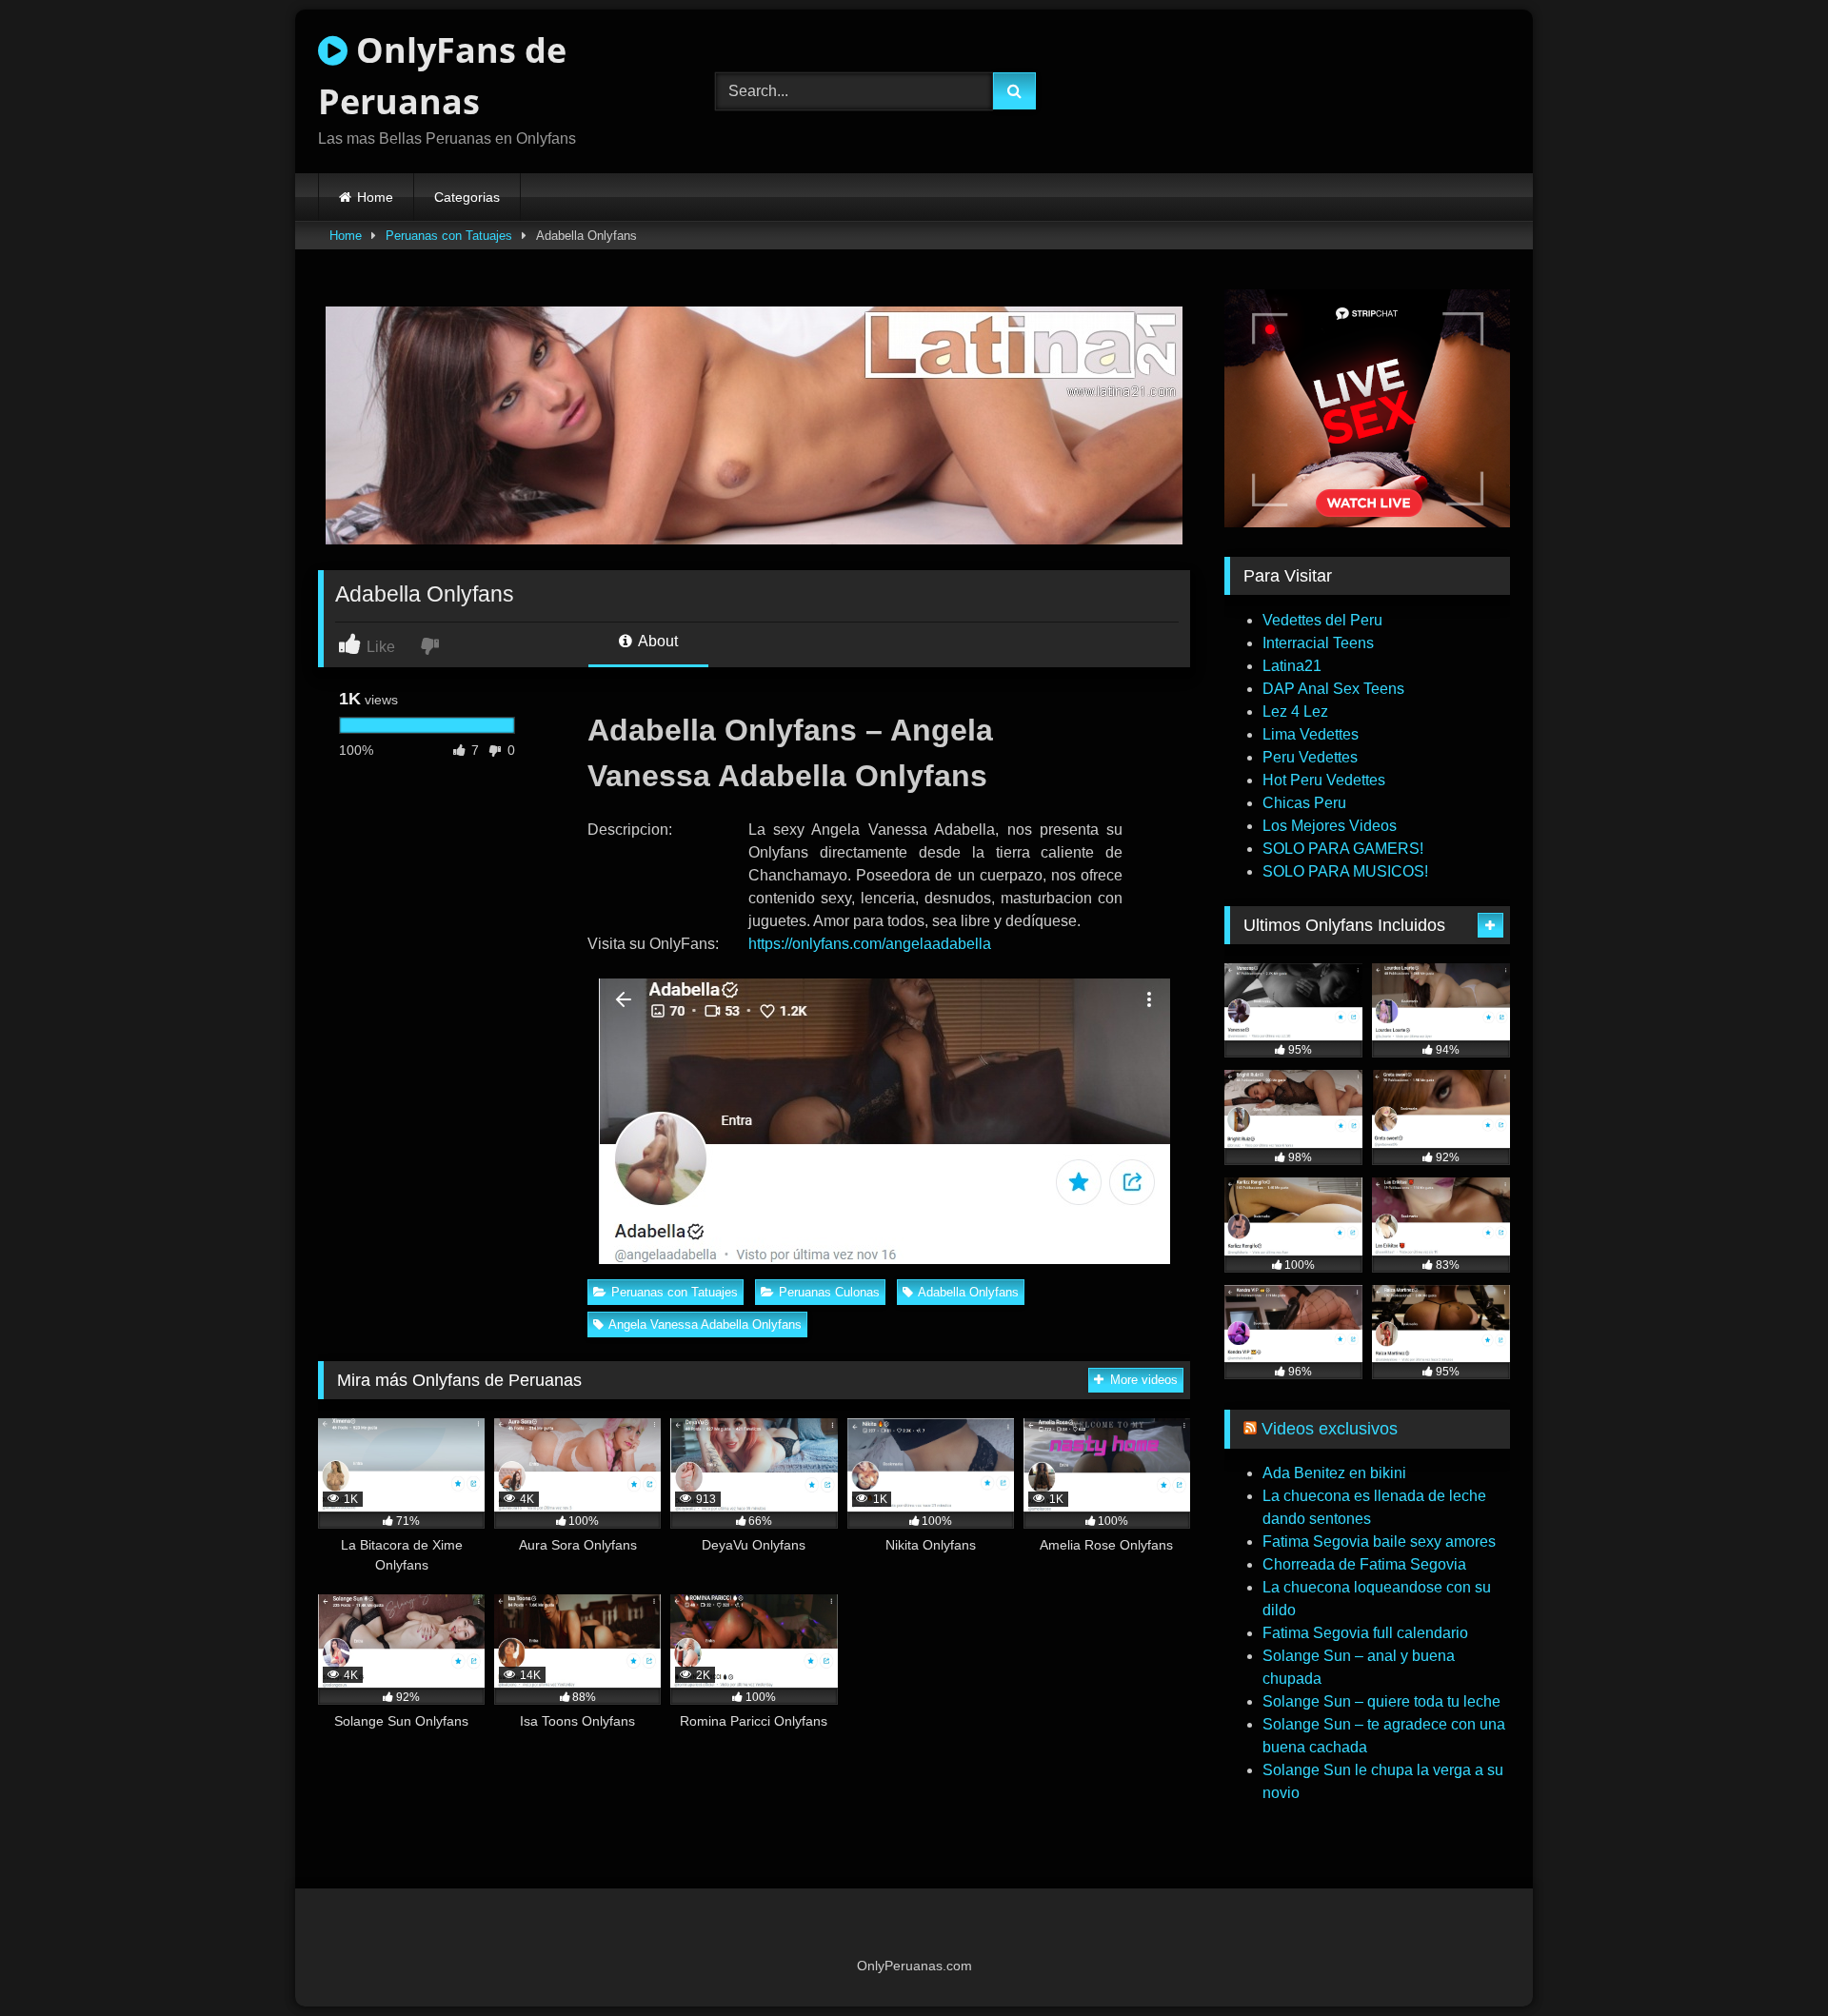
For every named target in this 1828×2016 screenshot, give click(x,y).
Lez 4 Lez (1295, 712)
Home (375, 197)
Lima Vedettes (1311, 734)
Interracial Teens (1318, 643)
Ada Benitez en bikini (1334, 1473)
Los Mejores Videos (1330, 826)
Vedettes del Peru (1322, 620)
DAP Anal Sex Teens (1333, 689)
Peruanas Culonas (829, 1292)
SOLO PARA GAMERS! (1343, 849)
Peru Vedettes (1310, 757)
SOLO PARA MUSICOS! (1345, 871)
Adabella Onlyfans (968, 1292)
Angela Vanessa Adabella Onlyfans (705, 1324)
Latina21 (1292, 666)
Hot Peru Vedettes (1324, 780)
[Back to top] (1769, 1959)
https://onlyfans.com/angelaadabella (870, 944)
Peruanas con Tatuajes (449, 236)
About (656, 641)
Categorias (467, 197)
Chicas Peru (1304, 803)
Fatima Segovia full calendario (1365, 1633)
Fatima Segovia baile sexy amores (1379, 1542)
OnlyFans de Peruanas (442, 76)
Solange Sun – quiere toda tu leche (1381, 1701)
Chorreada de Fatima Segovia (1364, 1564)
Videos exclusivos (1330, 1429)
